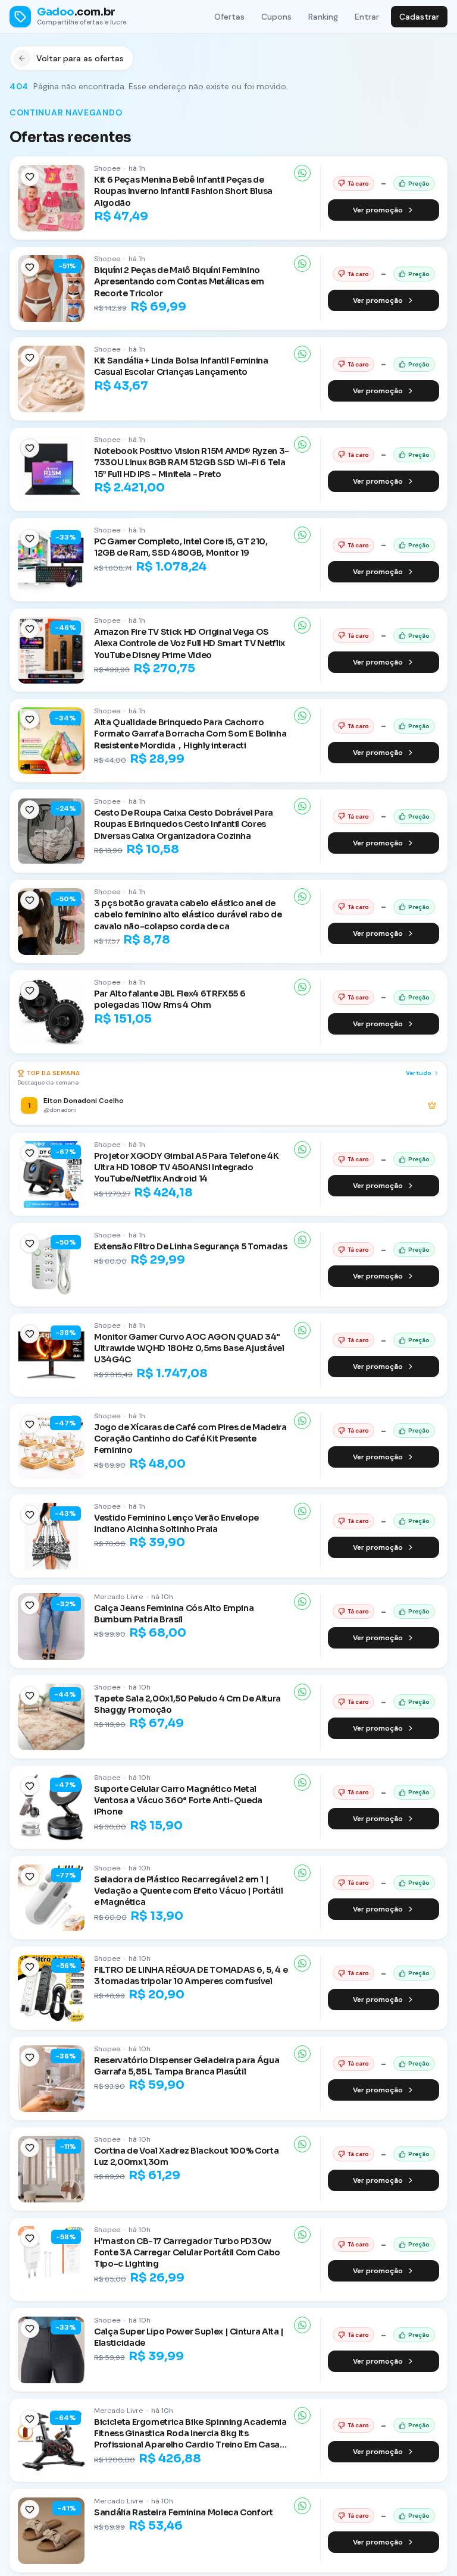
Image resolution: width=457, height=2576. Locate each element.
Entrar (367, 17)
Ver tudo (419, 1073)
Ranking (323, 17)
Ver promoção (378, 210)
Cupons (276, 17)
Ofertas (229, 17)
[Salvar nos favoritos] (30, 177)
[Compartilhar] (302, 173)
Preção (419, 184)
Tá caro (358, 184)
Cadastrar (419, 17)
